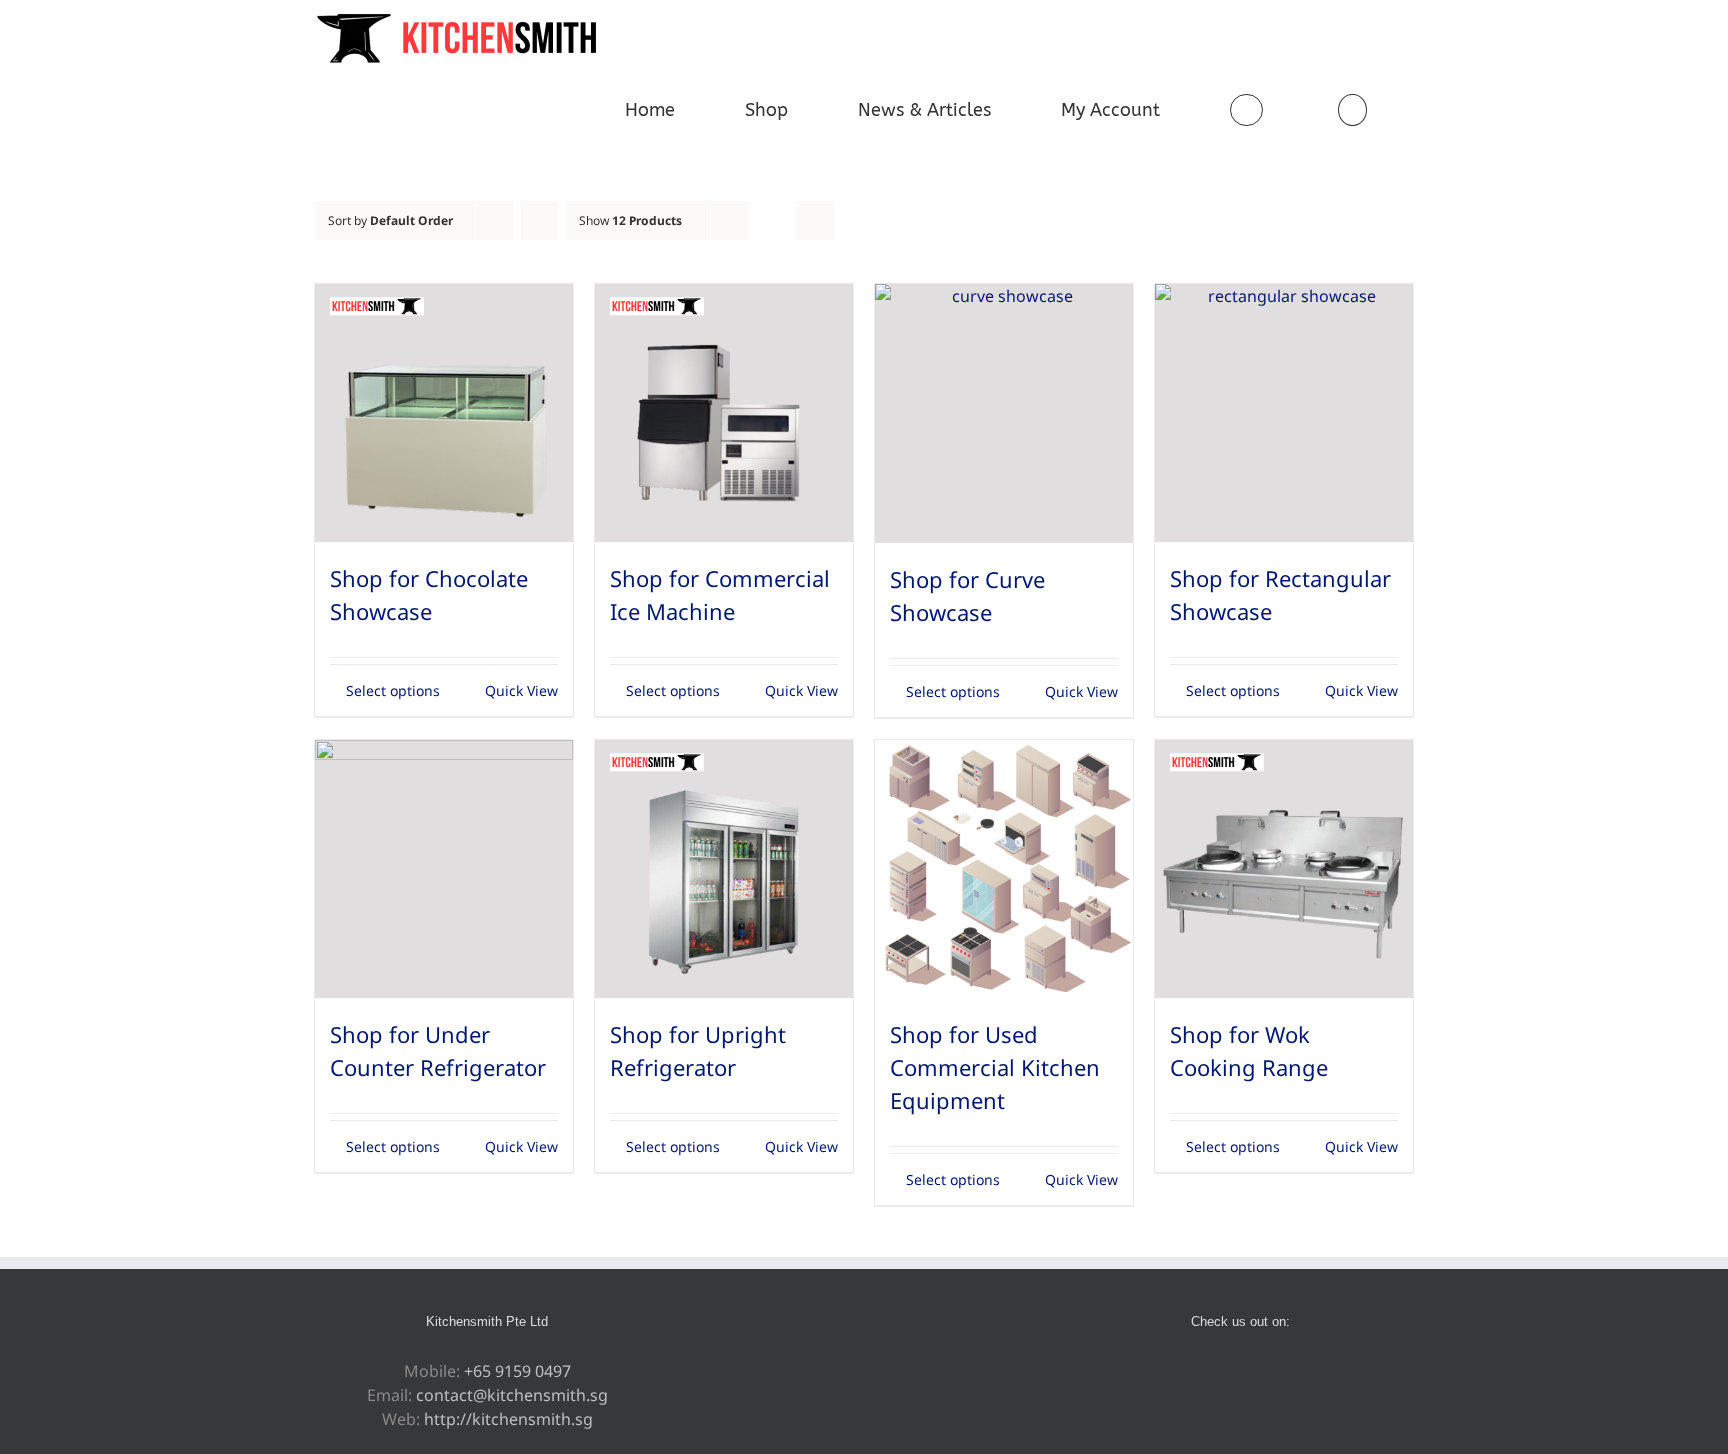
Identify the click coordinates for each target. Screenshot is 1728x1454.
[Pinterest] (1227, 1372)
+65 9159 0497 (517, 1371)
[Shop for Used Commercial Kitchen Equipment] (1004, 869)
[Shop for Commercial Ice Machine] (724, 413)
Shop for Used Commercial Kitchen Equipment (995, 1067)
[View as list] (815, 220)
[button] (1352, 110)
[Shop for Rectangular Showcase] (1284, 413)
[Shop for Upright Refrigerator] (724, 869)
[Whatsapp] (1254, 1372)
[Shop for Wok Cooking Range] (1284, 869)
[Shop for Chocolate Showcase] (444, 413)
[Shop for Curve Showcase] (1004, 413)
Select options (393, 690)
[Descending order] (539, 220)
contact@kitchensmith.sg (512, 1395)
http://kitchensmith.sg (508, 1419)
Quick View (521, 690)
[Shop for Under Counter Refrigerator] (444, 869)
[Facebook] (1200, 1372)
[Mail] (1281, 1372)
